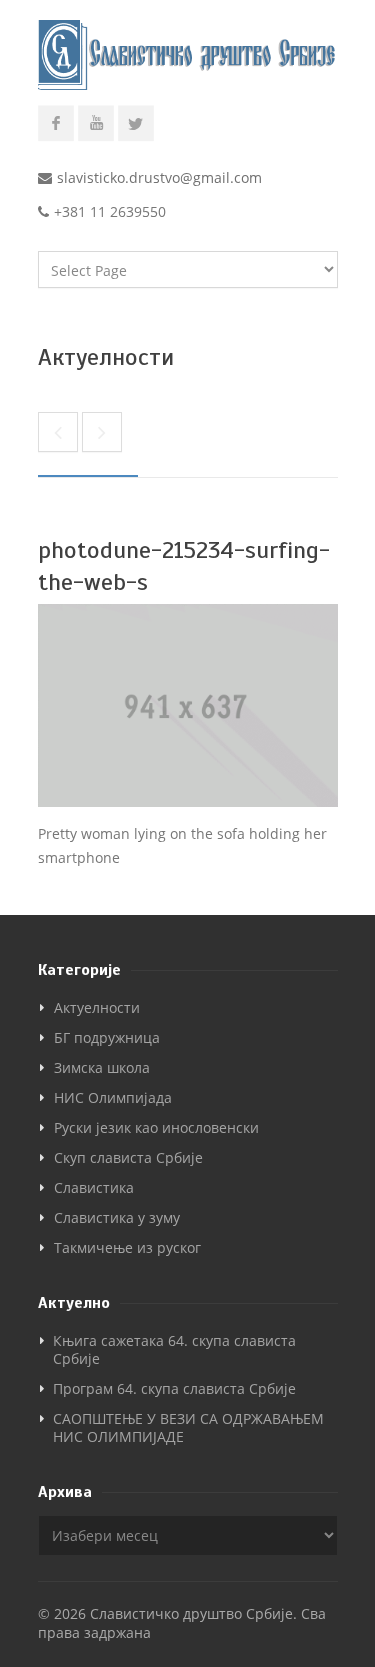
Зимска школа (102, 1067)
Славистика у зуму (117, 1217)
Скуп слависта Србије (128, 1157)
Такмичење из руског (127, 1247)
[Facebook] (56, 124)
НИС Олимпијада (113, 1097)
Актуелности (97, 1007)
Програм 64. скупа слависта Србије (174, 1388)
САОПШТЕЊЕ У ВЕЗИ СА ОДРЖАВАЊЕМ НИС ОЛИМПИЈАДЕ (188, 1427)
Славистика (94, 1187)
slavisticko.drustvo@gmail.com (159, 177)
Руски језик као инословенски (156, 1127)
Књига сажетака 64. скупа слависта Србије (174, 1349)
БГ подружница (107, 1037)
